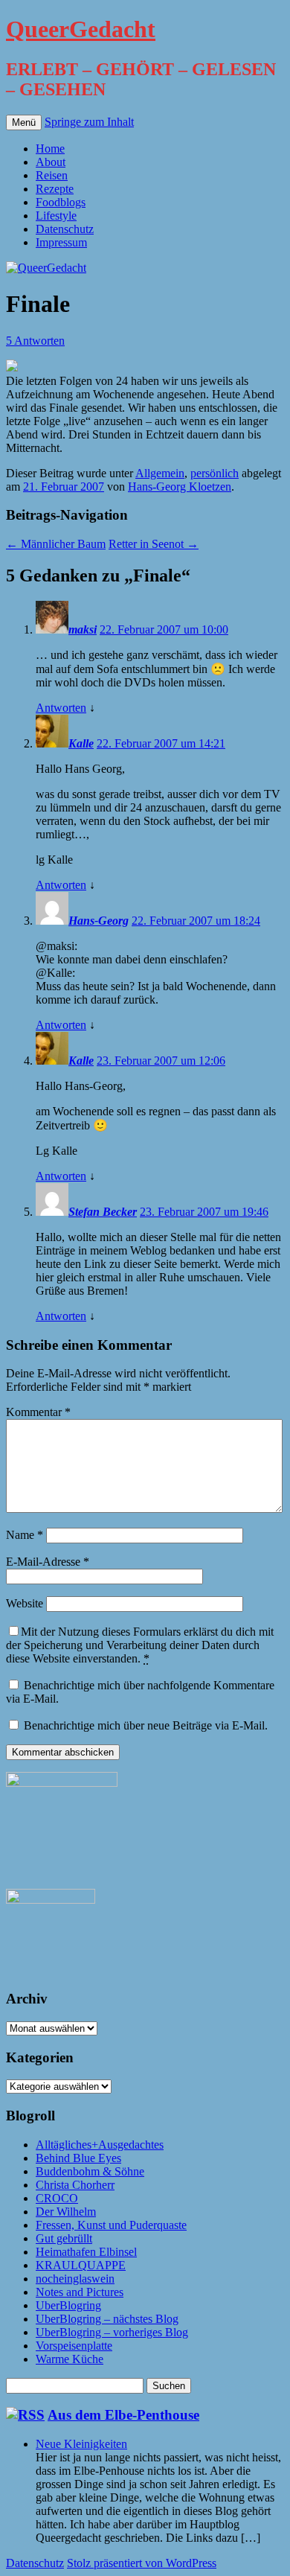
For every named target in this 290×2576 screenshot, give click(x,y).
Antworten (61, 708)
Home (50, 149)
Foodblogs (61, 202)
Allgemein (160, 473)
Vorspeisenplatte (74, 2346)
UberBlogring (68, 2305)
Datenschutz (65, 229)
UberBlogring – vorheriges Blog (112, 2332)
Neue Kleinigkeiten (81, 2444)
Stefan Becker (103, 1212)
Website (25, 1603)
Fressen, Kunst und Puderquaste (111, 2225)
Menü (24, 122)
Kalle (81, 743)
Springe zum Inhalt (89, 122)
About (51, 162)
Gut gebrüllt (64, 2238)
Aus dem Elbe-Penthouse (123, 2415)
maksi (83, 629)
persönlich (215, 473)
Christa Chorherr (75, 2185)
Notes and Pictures (80, 2292)
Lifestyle (56, 216)
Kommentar (38, 1412)
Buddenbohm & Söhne (90, 2171)
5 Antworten (35, 341)
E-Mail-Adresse (48, 1562)
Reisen (52, 175)
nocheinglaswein (75, 2279)
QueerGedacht (81, 29)
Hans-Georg (99, 921)
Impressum (61, 242)
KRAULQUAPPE (81, 2265)
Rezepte (55, 189)
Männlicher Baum (56, 544)
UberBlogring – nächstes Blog (107, 2319)
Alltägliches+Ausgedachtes (100, 2145)
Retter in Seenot (154, 544)
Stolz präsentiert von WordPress (142, 2563)
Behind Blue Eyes (78, 2158)
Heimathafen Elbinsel (86, 2252)
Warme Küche (70, 2359)
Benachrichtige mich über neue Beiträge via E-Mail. (146, 1725)
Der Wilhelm (66, 2212)
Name (25, 1535)
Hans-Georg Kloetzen (180, 487)
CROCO (57, 2198)
